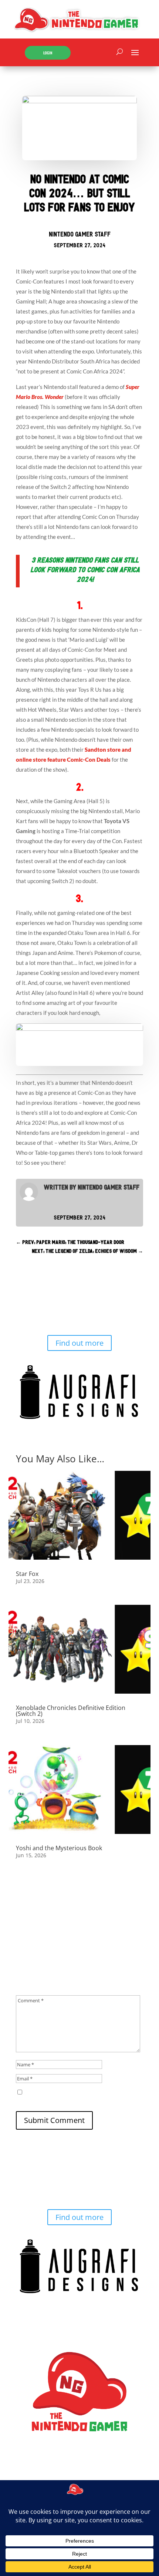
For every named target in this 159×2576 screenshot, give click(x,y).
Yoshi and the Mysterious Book (59, 1848)
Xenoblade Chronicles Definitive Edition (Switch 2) (71, 1711)
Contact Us (106, 2471)
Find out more (79, 1343)
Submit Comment (54, 2120)
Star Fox (27, 1574)
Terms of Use (32, 2471)
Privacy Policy (71, 2471)
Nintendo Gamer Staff (80, 234)
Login (48, 53)
